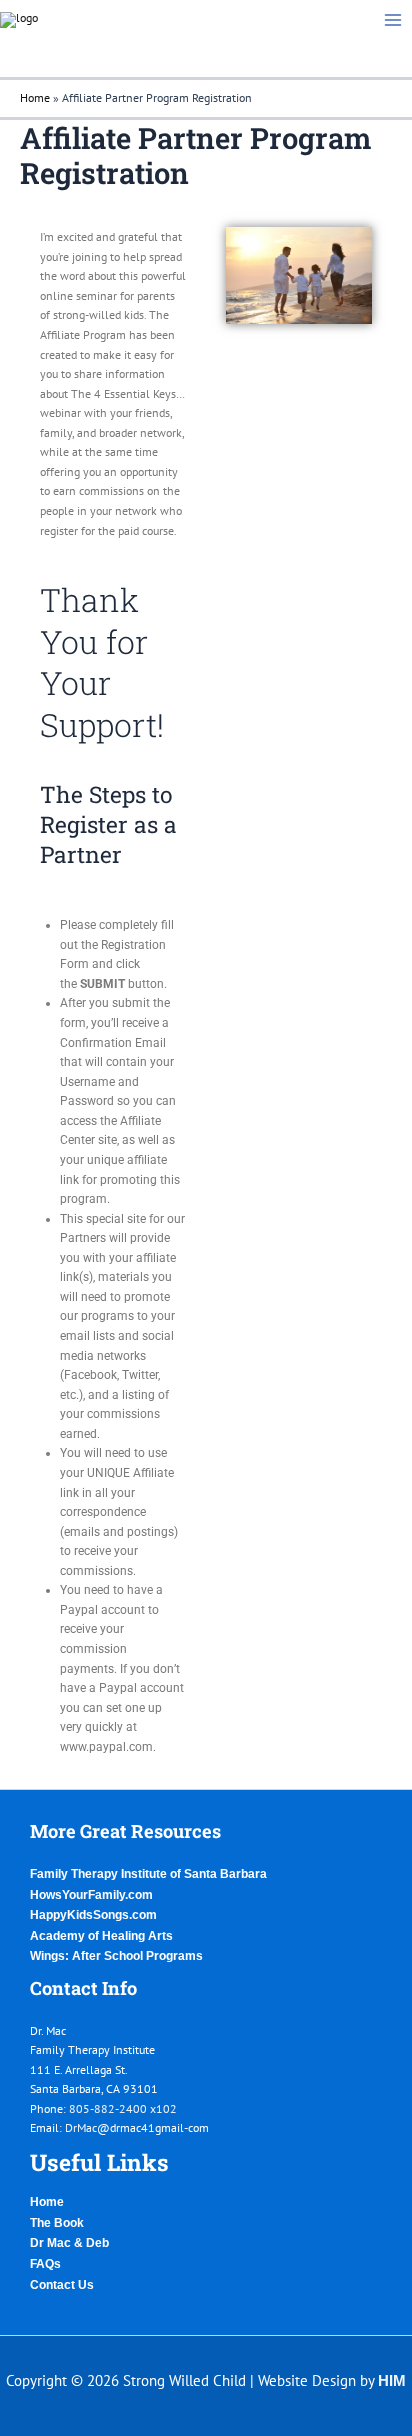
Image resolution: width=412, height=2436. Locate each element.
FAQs (45, 2264)
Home (35, 97)
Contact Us (62, 2285)
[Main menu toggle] (393, 20)
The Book (57, 2223)
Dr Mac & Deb (69, 2243)
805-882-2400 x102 (123, 2108)
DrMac (81, 2127)
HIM (392, 2381)
